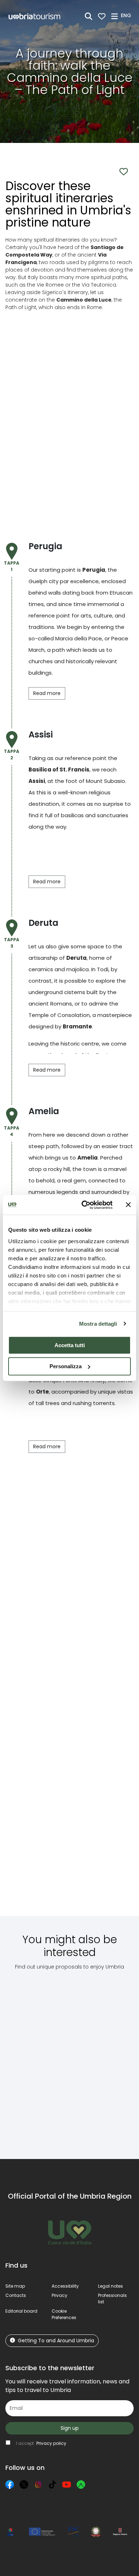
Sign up (70, 2428)
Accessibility (65, 2286)
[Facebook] (10, 2485)
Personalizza (66, 1366)
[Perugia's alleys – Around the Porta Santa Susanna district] (34, 2059)
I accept (41, 2443)
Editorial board (21, 2311)
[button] (127, 16)
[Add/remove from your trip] (52, 1998)
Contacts (16, 2295)
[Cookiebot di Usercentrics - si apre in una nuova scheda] (84, 1205)
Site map (15, 2286)
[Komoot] (81, 2485)
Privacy (60, 2295)
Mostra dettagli (98, 1324)
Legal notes (110, 2286)
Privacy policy (51, 2443)
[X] (24, 2485)
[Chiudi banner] (128, 1205)
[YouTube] (67, 2485)
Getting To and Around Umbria (56, 2341)
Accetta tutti (70, 1345)
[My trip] (102, 16)
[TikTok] (52, 2485)
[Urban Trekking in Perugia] (92, 2059)
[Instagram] (38, 2485)
